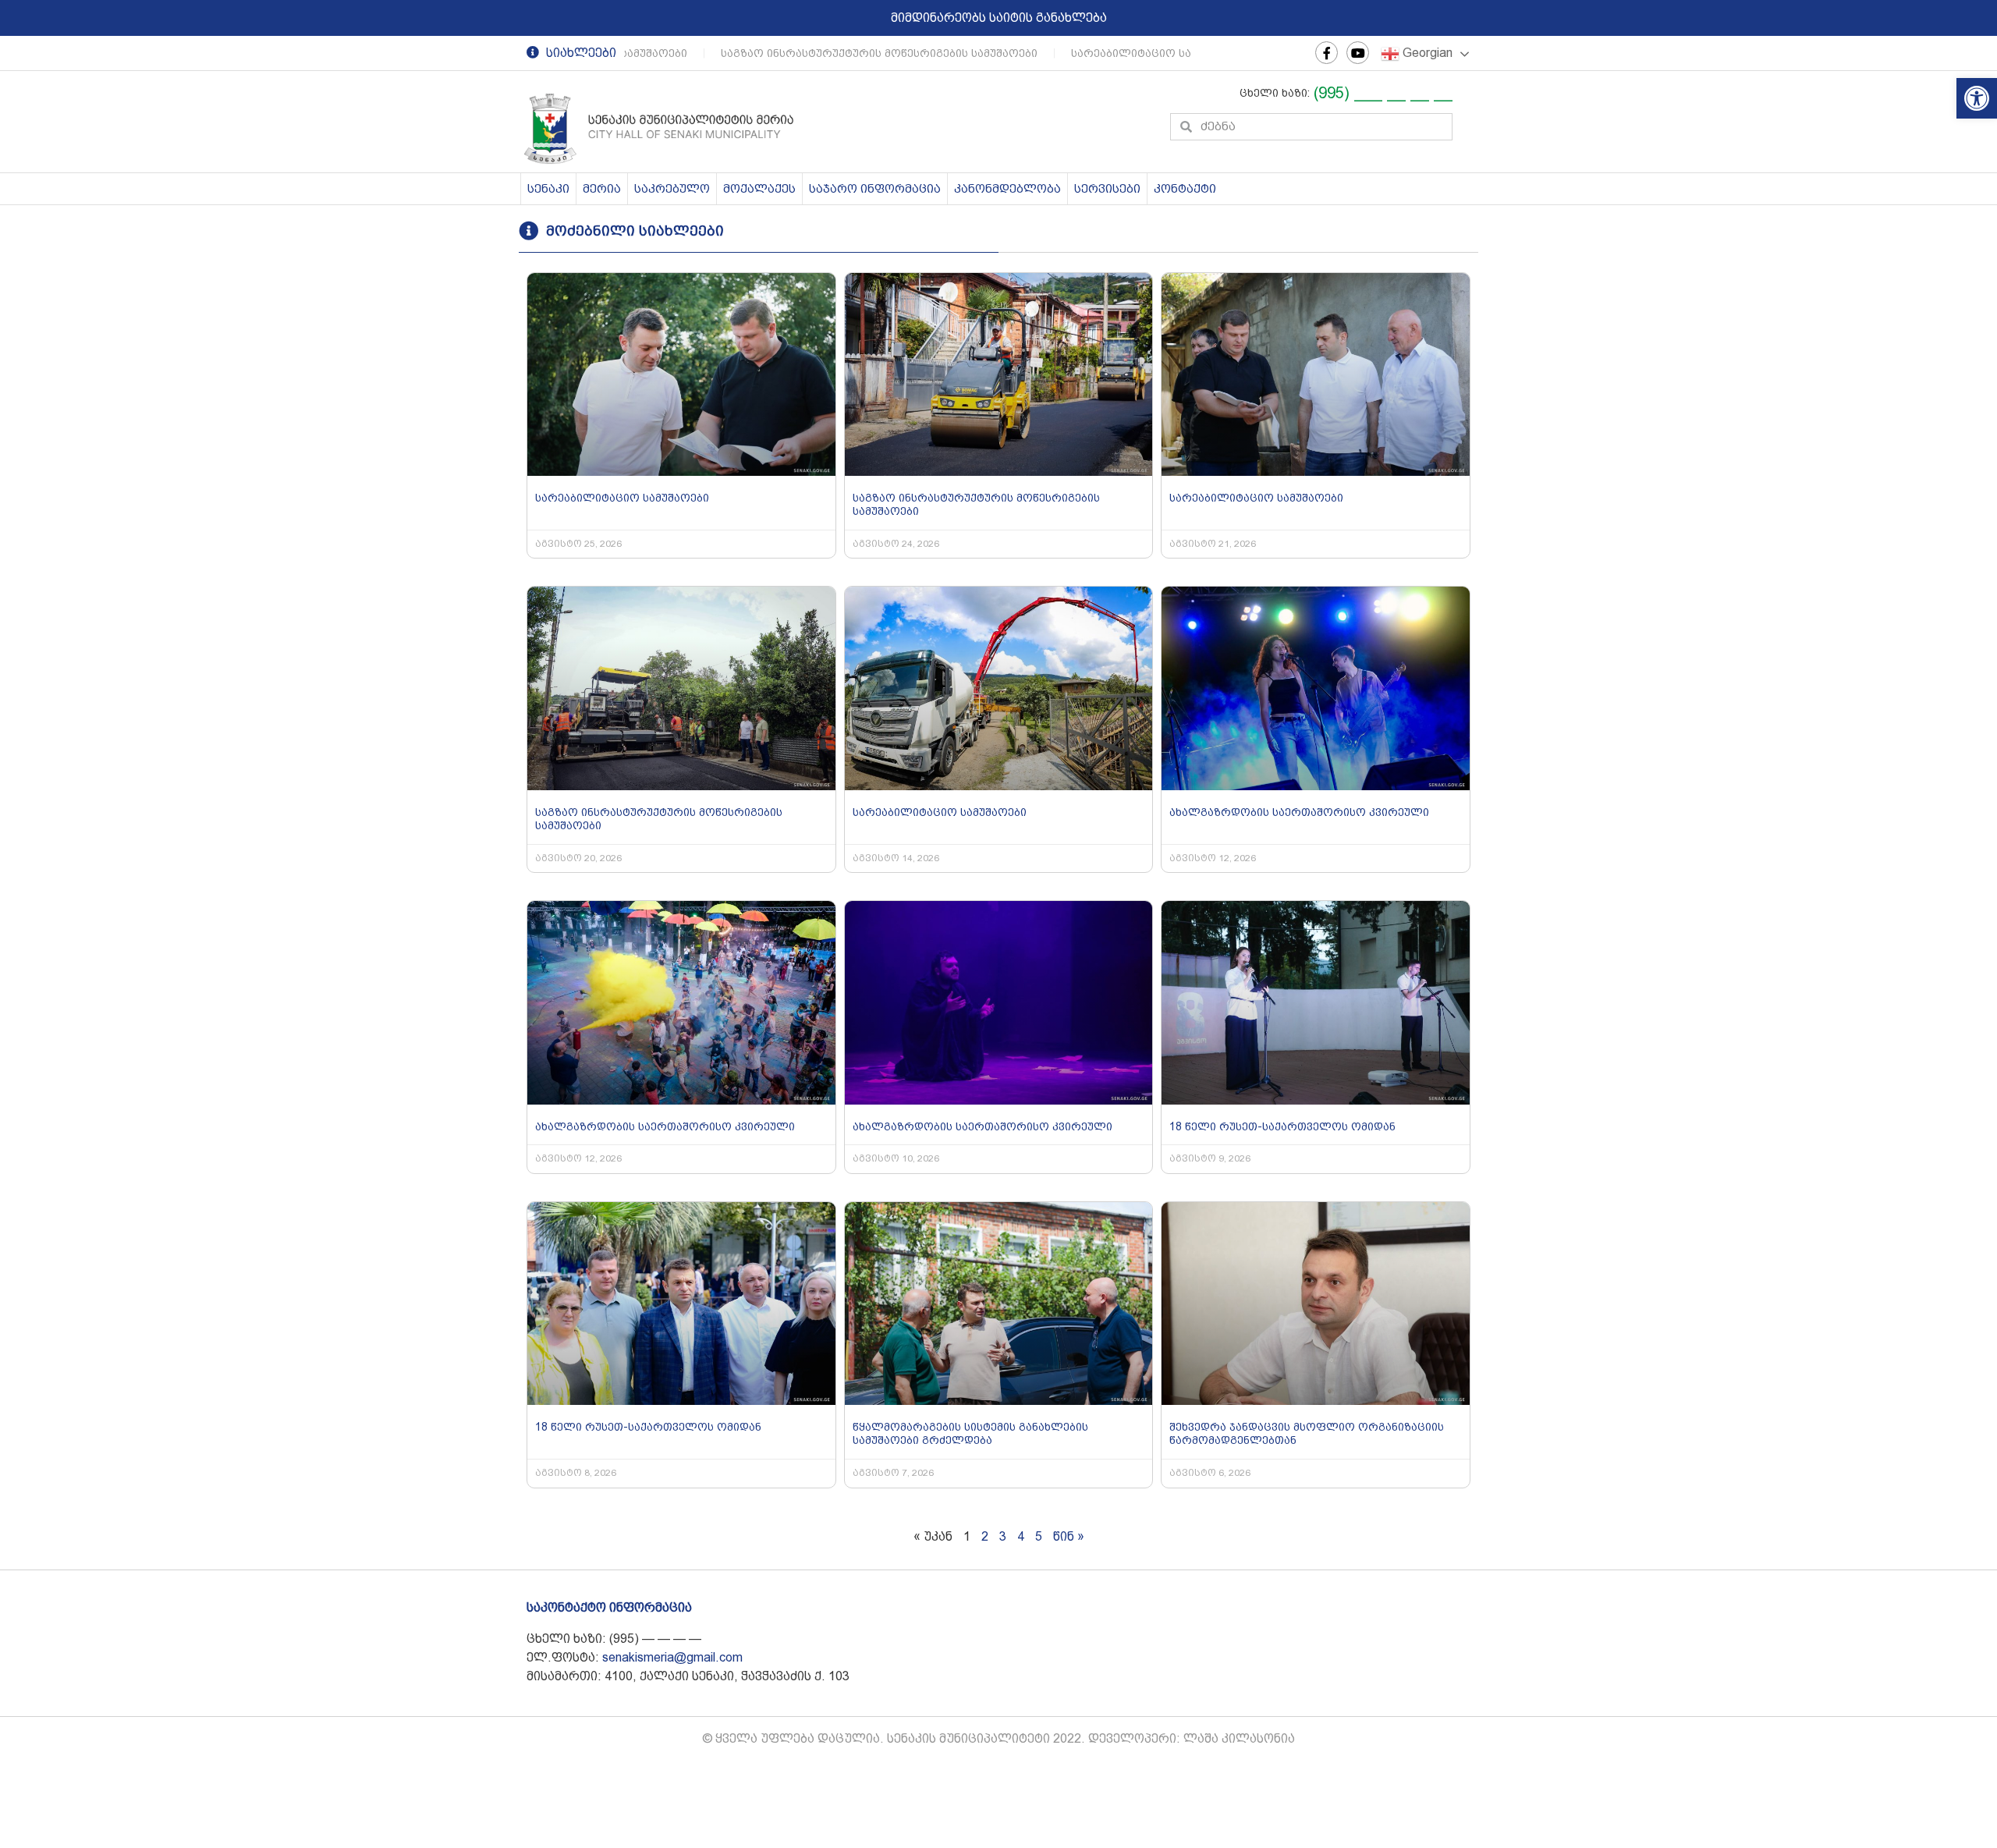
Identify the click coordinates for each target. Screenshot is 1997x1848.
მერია (602, 189)
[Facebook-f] (1327, 53)
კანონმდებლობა (1007, 189)
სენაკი (548, 189)
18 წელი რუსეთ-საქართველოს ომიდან (1282, 1126)
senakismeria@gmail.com (672, 1657)
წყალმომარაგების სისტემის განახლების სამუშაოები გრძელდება (970, 1433)
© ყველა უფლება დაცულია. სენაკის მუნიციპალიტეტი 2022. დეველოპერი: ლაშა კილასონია (998, 1738)
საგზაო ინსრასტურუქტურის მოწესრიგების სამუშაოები (851, 53)
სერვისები (1107, 189)
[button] (1977, 98)
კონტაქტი (1185, 189)
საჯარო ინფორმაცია (875, 189)
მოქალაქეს (759, 189)
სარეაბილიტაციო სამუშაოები (1130, 53)
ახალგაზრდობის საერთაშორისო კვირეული (1299, 812)
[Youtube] (1358, 53)
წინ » (1069, 1536)
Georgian (1426, 53)
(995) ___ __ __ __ (1383, 93)
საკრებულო (672, 189)
